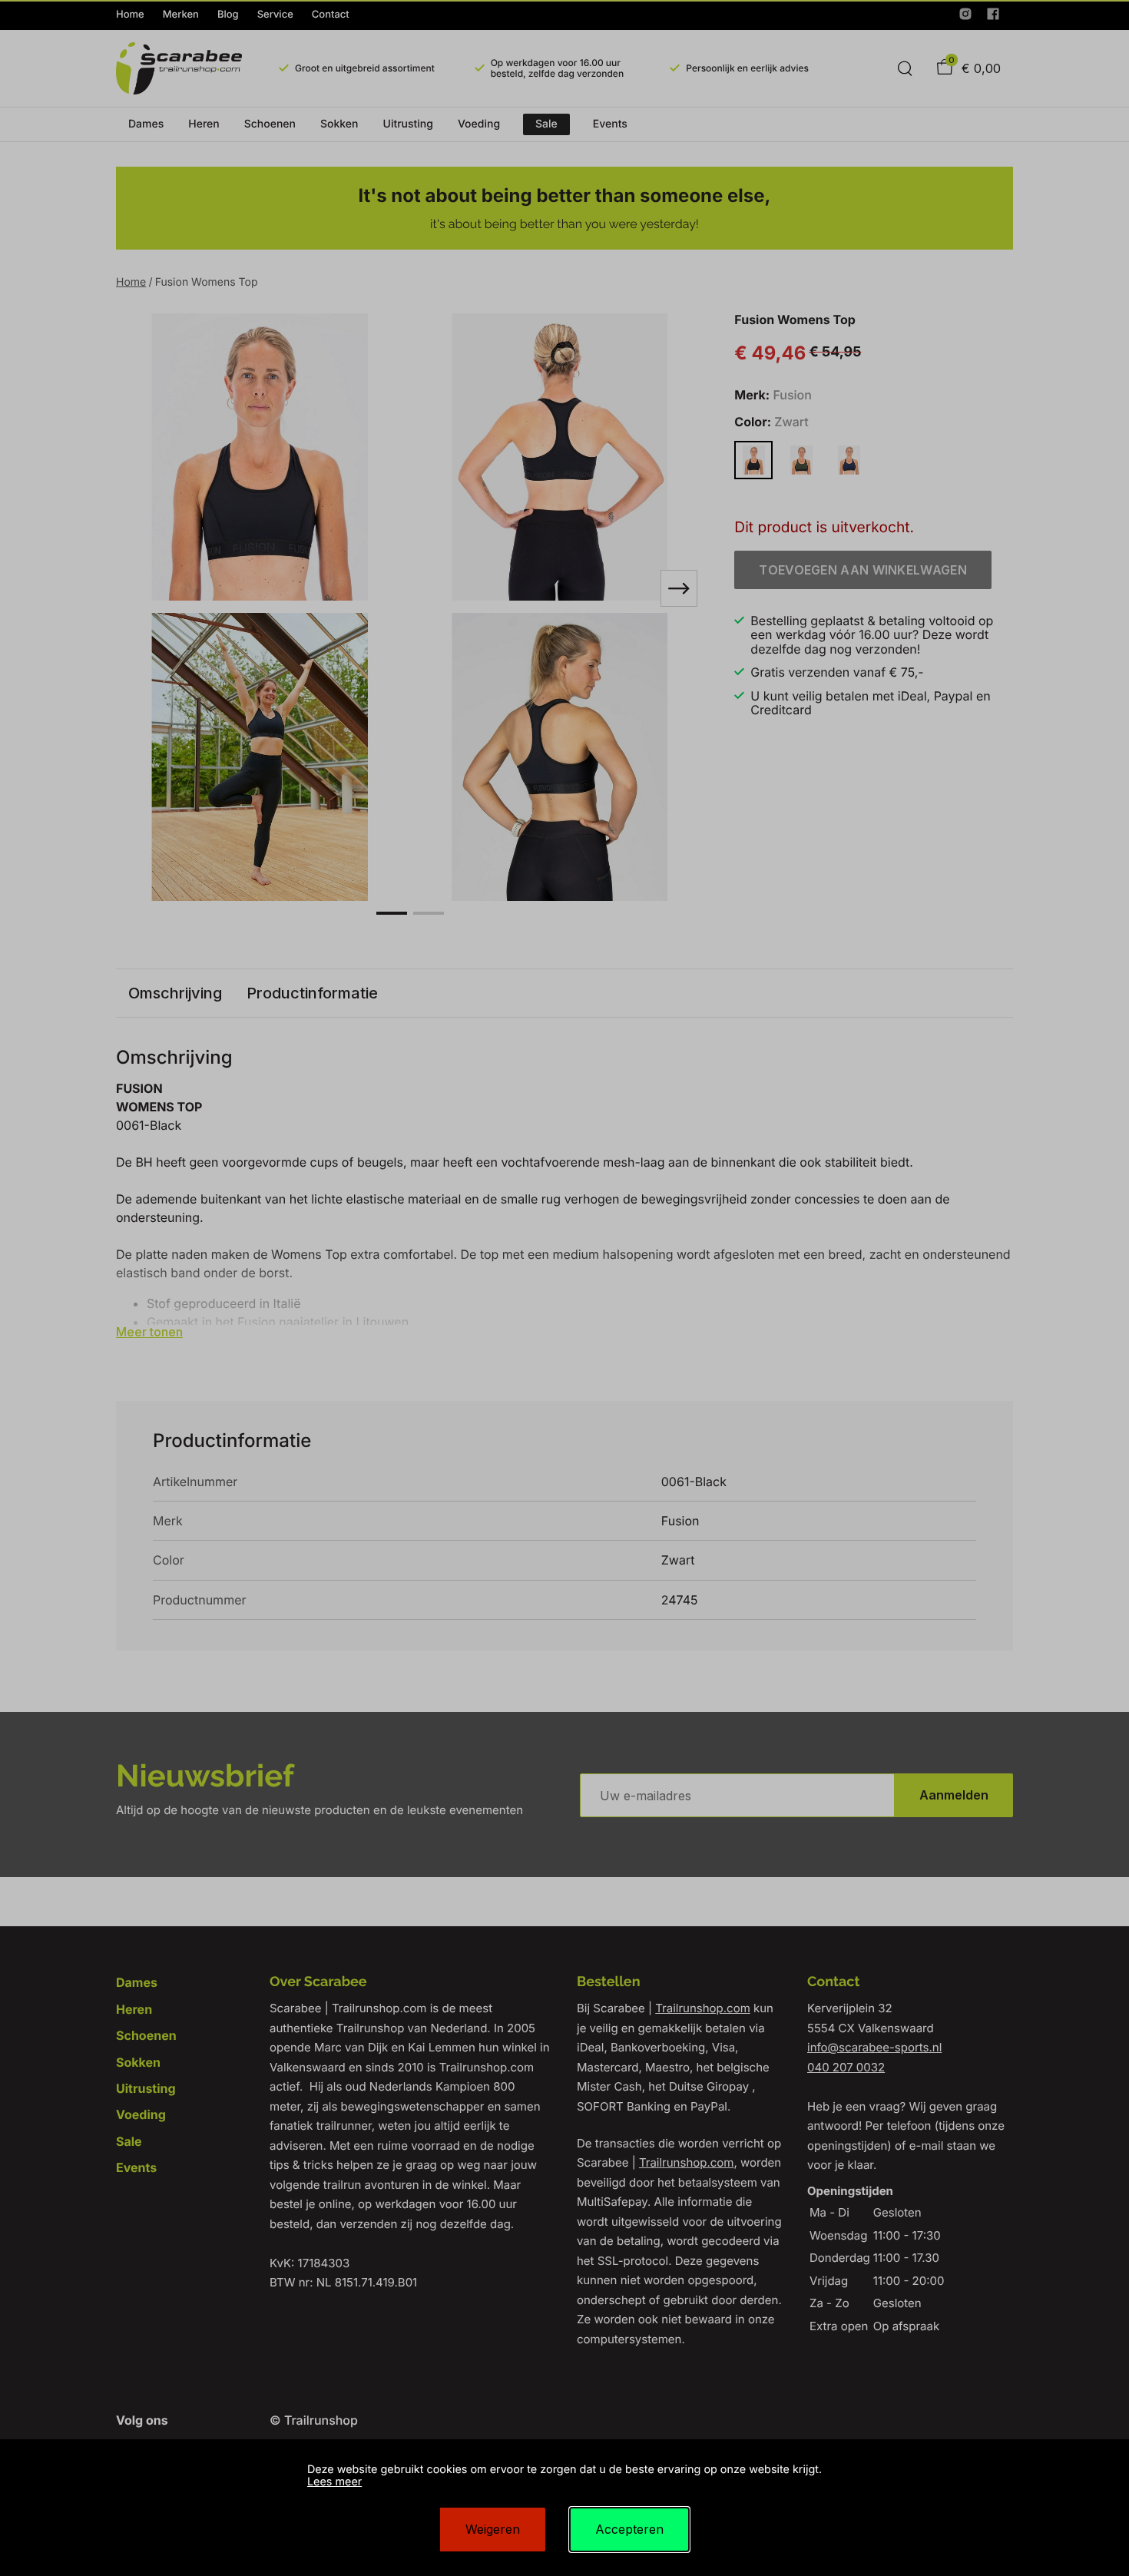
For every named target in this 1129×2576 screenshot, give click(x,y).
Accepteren (629, 2529)
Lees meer (334, 2482)
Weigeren (493, 2529)
